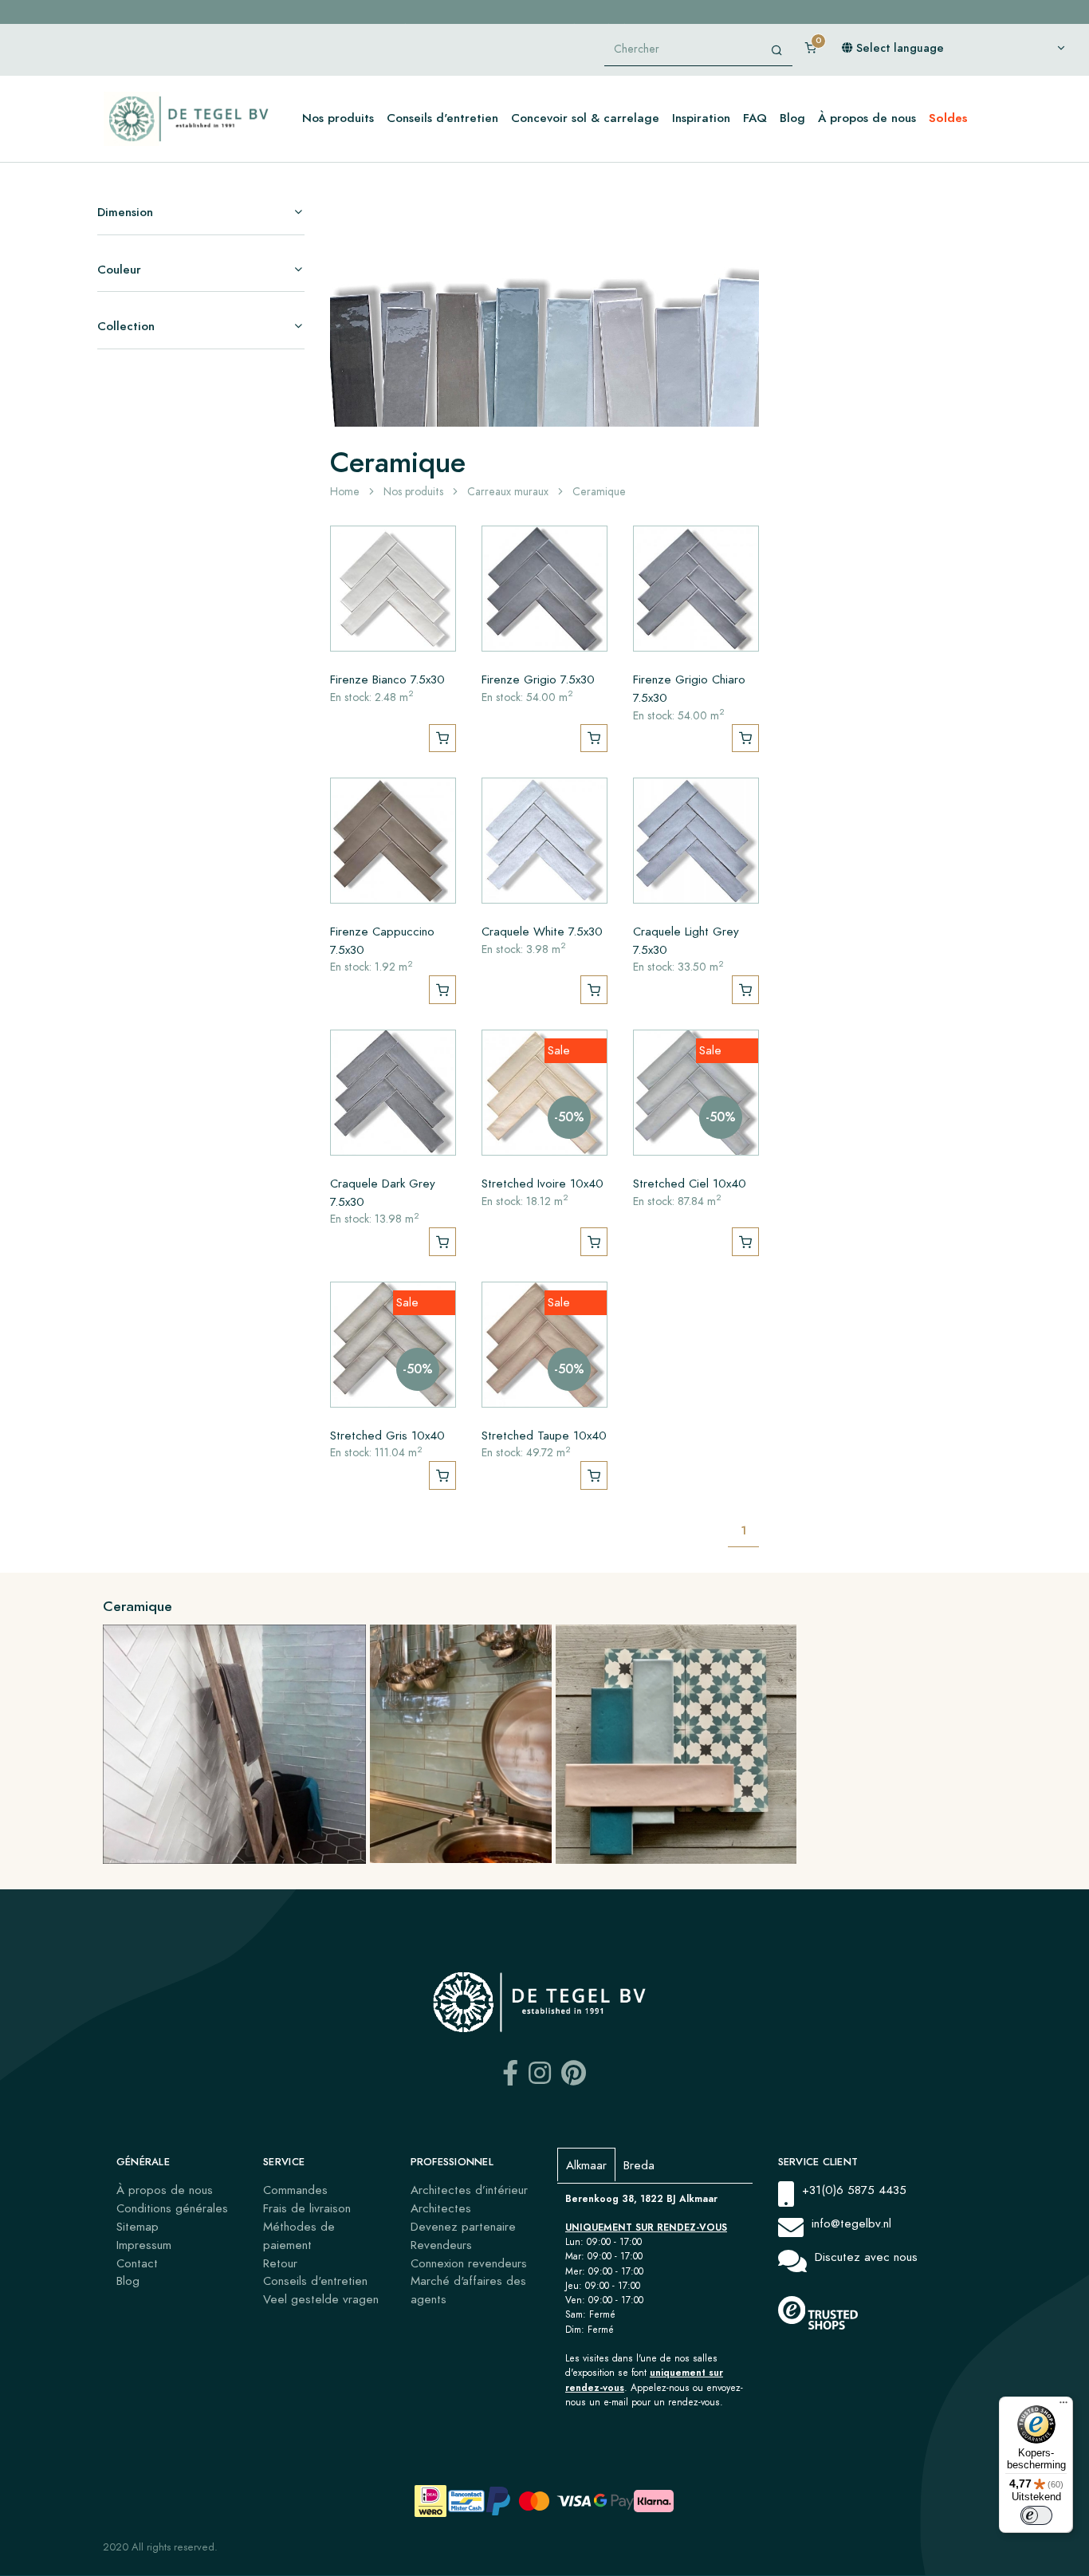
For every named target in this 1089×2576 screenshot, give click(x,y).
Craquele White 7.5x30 (542, 931)
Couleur (119, 269)
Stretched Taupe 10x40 (544, 1435)
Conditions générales (172, 2208)
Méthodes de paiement (299, 2235)
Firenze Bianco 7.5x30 (387, 679)
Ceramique (599, 492)
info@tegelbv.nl (851, 2223)
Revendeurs (441, 2245)
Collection (126, 326)
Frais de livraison (307, 2208)
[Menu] (1063, 2406)
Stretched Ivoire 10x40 (543, 1183)
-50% (569, 1117)
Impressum (144, 2245)
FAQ (755, 118)
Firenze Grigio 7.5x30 (538, 679)
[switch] (1036, 2515)
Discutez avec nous (866, 2257)
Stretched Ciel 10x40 (690, 1183)
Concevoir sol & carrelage (585, 118)
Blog (792, 118)
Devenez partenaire (463, 2226)
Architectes (441, 2208)
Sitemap (138, 2226)
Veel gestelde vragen (321, 2299)
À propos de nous (867, 118)
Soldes (948, 118)
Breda (639, 2165)
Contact (137, 2263)
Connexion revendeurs (469, 2263)
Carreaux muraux (508, 492)
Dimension (125, 212)
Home (345, 492)
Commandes (295, 2190)
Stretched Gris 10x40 (387, 1435)
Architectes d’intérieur (469, 2190)
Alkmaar (586, 2165)
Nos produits (338, 118)
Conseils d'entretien (442, 118)
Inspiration (701, 118)
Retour (280, 2263)
